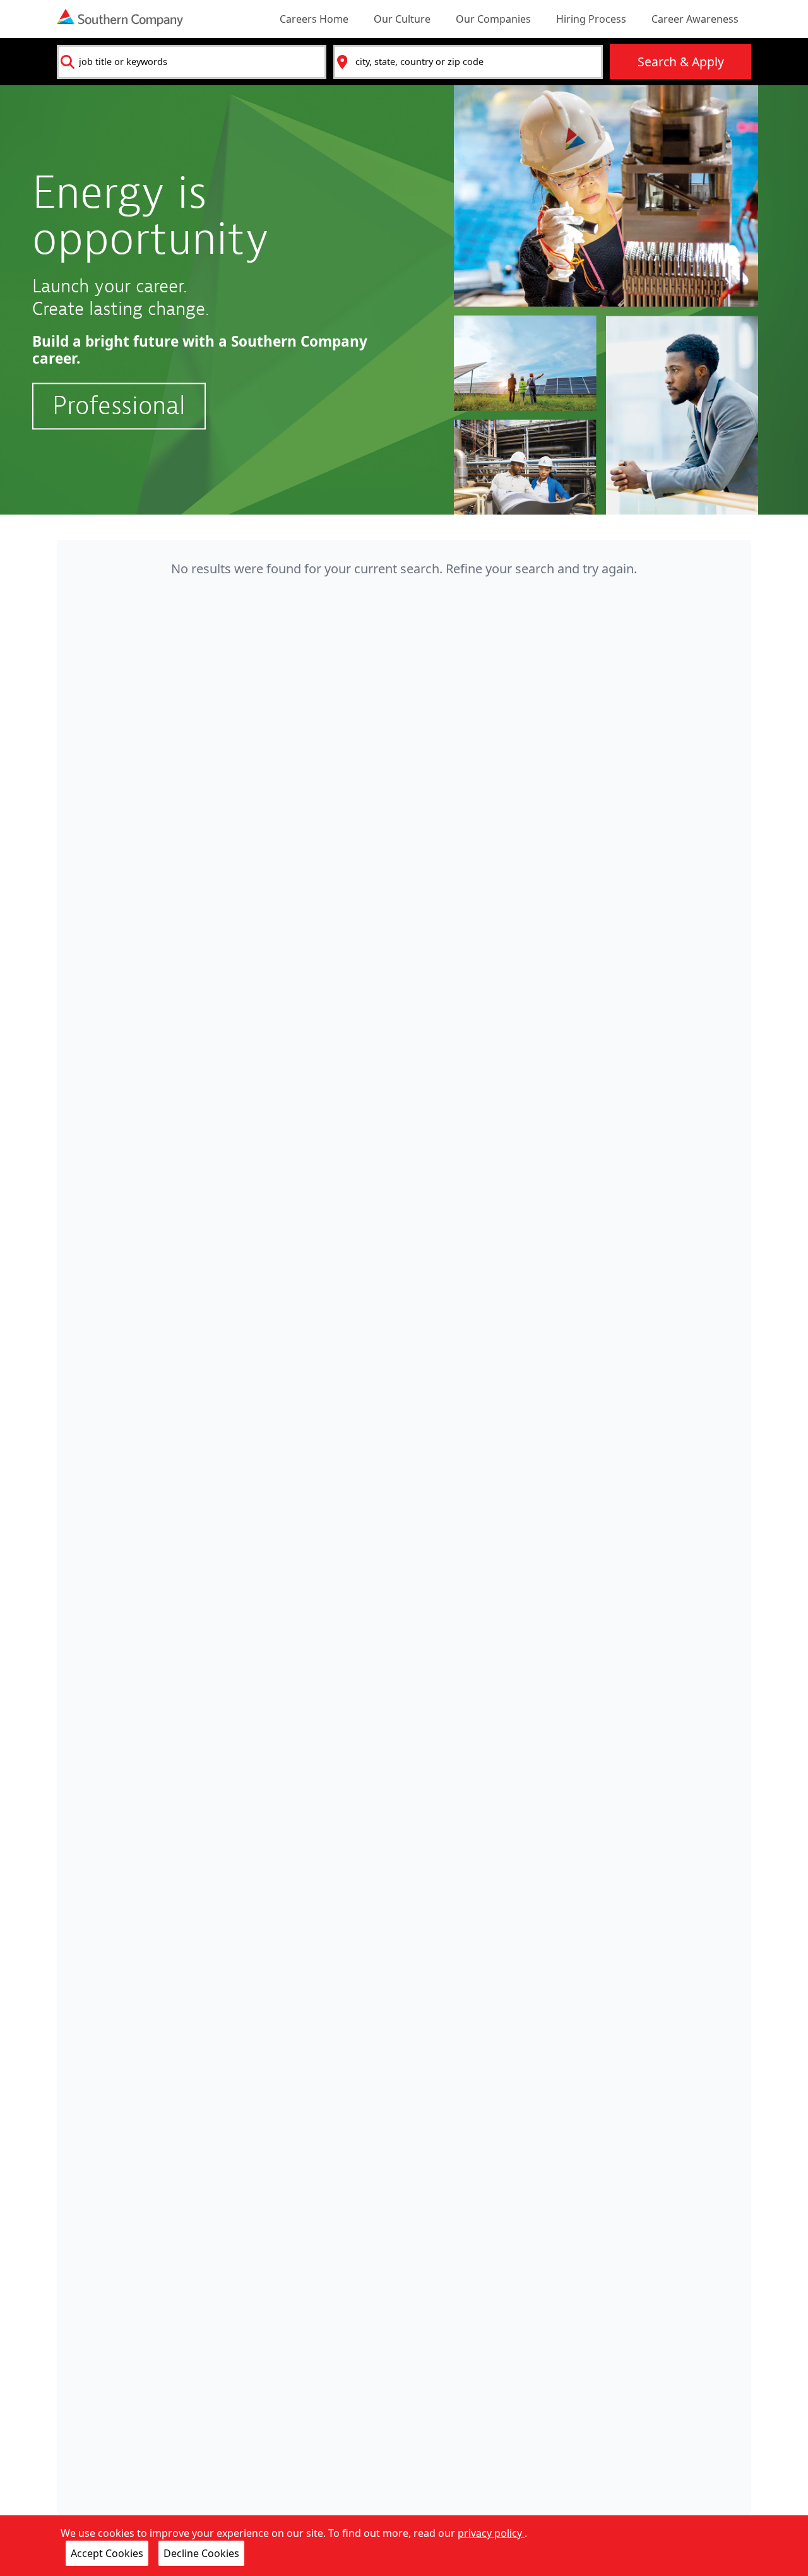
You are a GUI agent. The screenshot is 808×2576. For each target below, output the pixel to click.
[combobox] (192, 62)
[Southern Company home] (120, 18)
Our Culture (402, 19)
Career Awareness (695, 19)
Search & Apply (681, 62)
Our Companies (493, 19)
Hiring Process (591, 19)
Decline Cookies (201, 2553)
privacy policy (491, 2533)
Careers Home (314, 19)
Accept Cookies (107, 2553)
